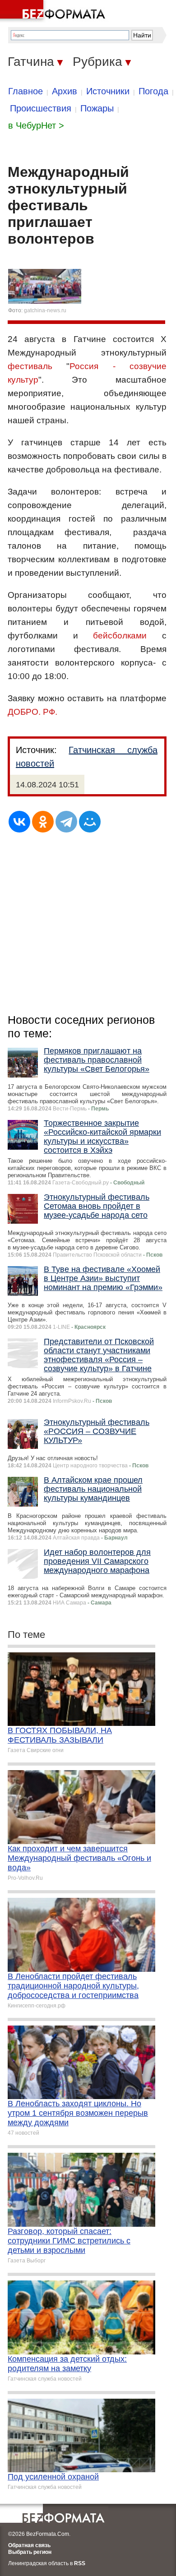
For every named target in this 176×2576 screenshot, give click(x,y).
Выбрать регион (30, 2552)
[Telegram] (66, 822)
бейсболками (120, 636)
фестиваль (30, 366)
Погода (153, 91)
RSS (80, 2563)
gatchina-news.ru (45, 310)
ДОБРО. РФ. (32, 712)
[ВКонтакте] (19, 822)
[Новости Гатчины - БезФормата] (54, 11)
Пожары (97, 108)
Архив (65, 91)
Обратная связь (29, 2545)
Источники (108, 91)
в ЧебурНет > (36, 125)
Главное (25, 91)
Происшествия (41, 108)
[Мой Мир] (90, 822)
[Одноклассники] (43, 822)
